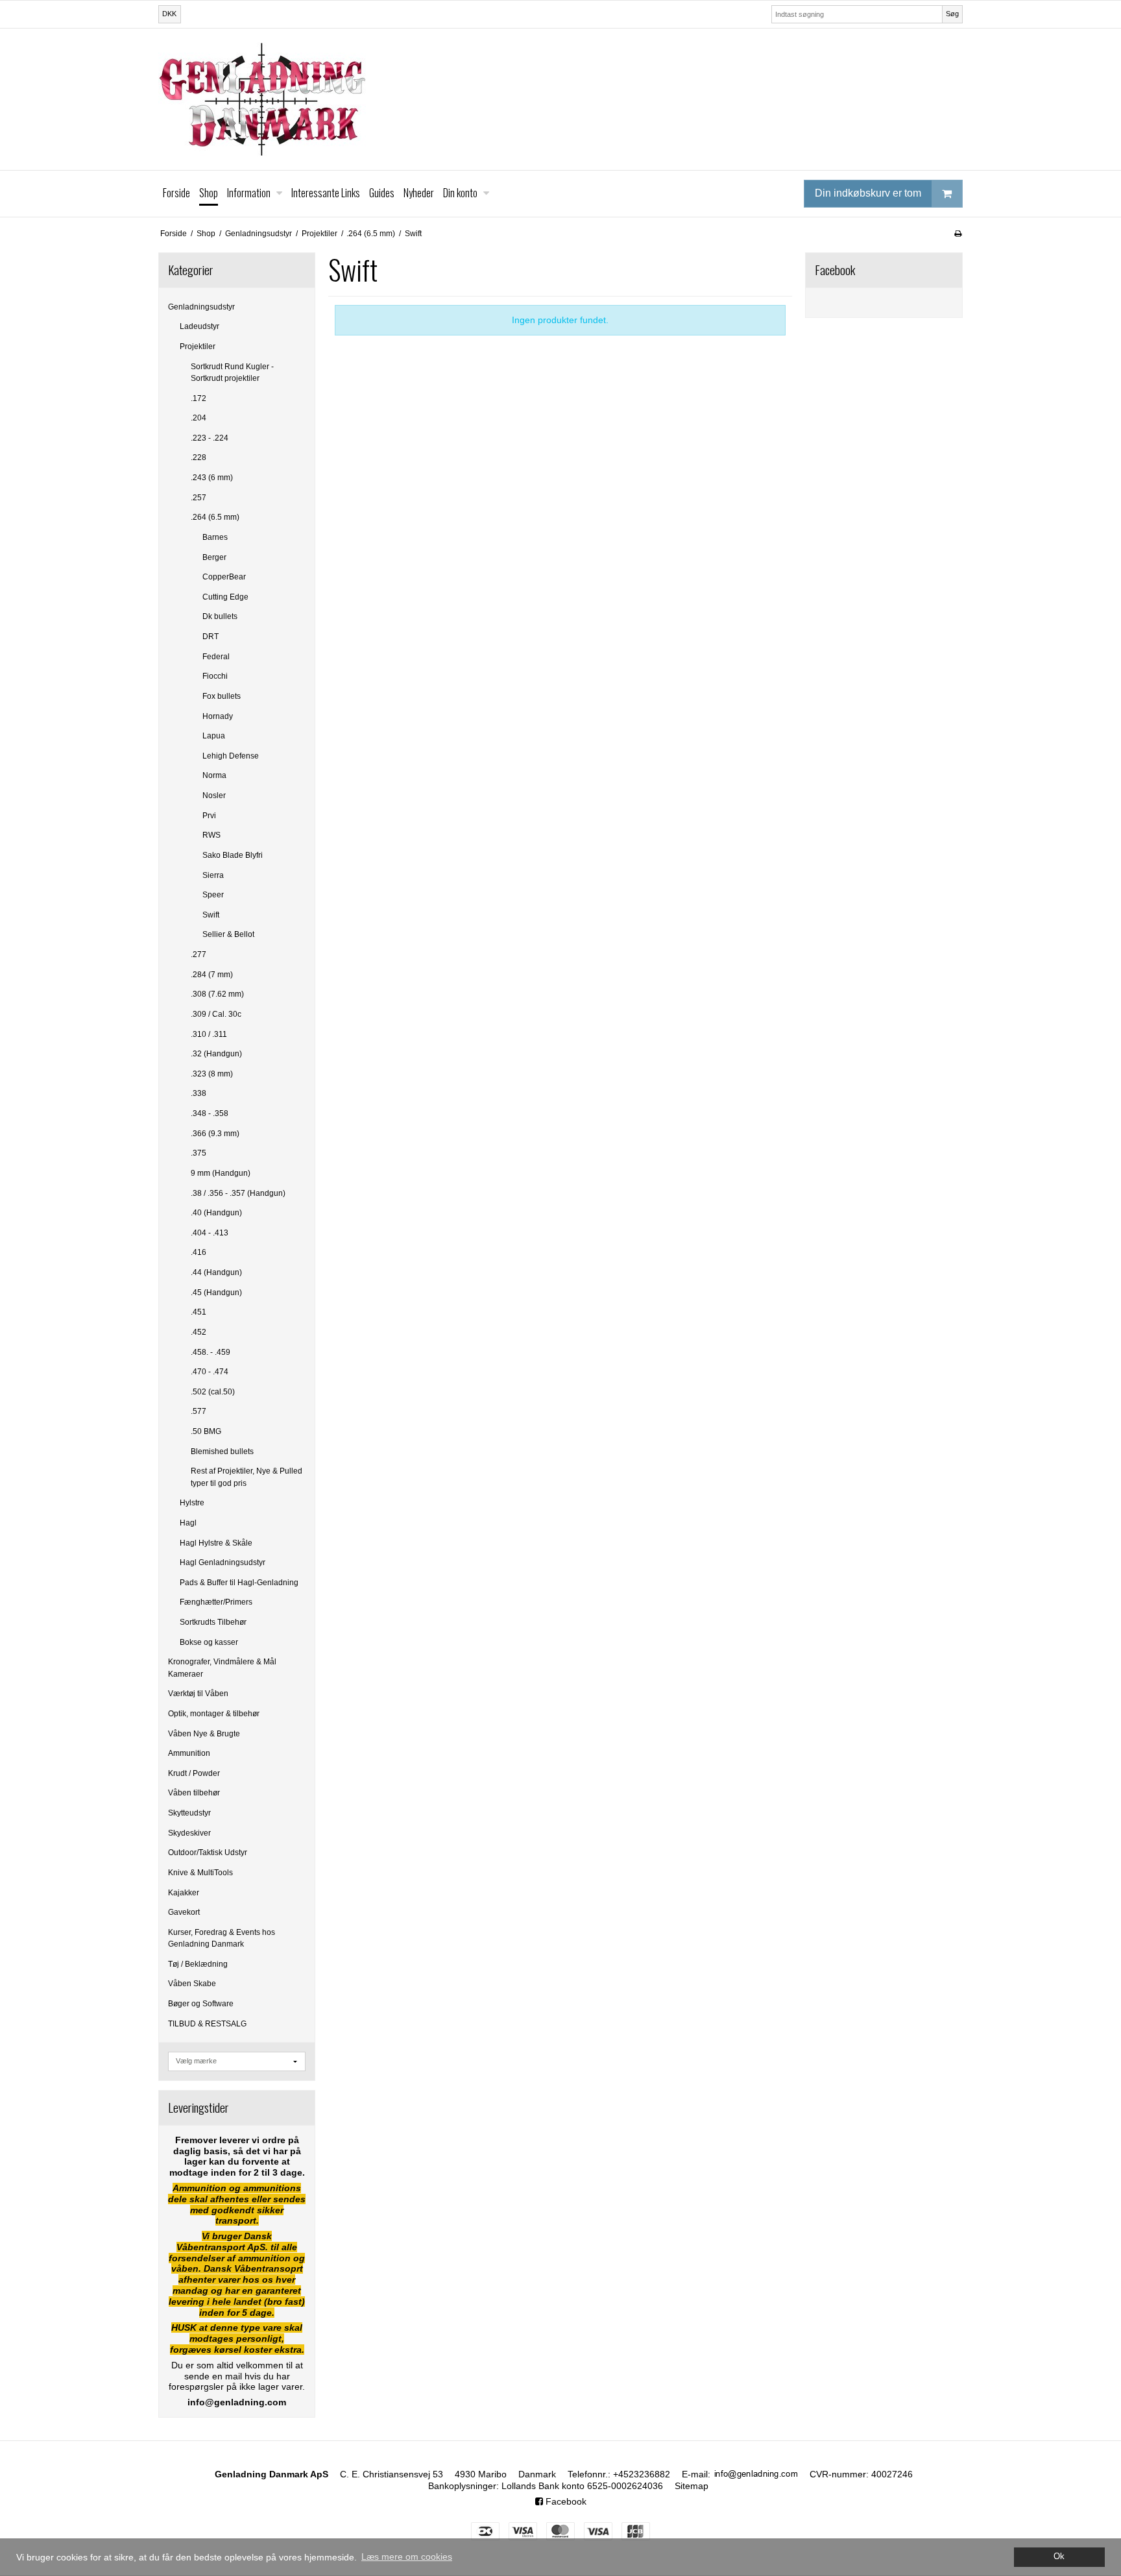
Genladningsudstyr (201, 307)
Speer (213, 895)
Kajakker (184, 1893)
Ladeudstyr (199, 326)
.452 (199, 1332)
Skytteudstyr (189, 1813)
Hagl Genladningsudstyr (223, 1562)
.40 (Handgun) (216, 1213)
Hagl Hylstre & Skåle (216, 1543)
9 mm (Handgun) (221, 1173)
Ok (1059, 2557)
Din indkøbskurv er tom (868, 193)
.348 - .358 (210, 1113)
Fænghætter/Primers (216, 1602)
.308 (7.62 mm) (217, 994)
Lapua (214, 736)
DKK (169, 14)
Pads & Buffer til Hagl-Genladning (239, 1583)
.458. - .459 (211, 1352)
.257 (199, 498)
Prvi (209, 816)
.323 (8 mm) (212, 1074)
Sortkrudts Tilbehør (213, 1622)
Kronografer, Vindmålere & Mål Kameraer (222, 1668)
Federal (216, 657)
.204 (199, 418)
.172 (199, 398)
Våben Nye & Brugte (204, 1734)
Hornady (218, 716)
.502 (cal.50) (213, 1392)
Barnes (215, 537)
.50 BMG (206, 1431)
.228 (199, 457)
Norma (214, 775)
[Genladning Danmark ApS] (560, 99)
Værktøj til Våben (198, 1694)
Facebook (565, 2501)
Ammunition (189, 1753)
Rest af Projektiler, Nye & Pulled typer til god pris (247, 1477)
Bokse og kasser (209, 1642)
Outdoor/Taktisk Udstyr (208, 1853)
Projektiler (198, 346)
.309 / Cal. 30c (216, 1014)
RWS (211, 835)
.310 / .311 (209, 1034)
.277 (199, 954)
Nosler (214, 796)
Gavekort (184, 1912)
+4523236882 (642, 2474)
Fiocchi (215, 676)
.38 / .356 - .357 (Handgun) (238, 1193)
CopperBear (224, 577)
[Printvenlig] (958, 234)
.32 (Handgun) (216, 1054)
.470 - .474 (210, 1372)
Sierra (213, 875)
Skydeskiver (189, 1833)
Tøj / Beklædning (198, 1964)
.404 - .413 (210, 1233)
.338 (199, 1093)
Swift (211, 915)
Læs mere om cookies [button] (407, 2557)
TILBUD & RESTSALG (207, 2024)
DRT (211, 637)
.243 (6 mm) (212, 478)
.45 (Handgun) (216, 1293)
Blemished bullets (222, 1452)
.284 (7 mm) (212, 975)
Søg (952, 14)
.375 (199, 1153)
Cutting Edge (225, 597)
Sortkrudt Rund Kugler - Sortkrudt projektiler (232, 372)
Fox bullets (222, 696)
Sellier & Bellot (228, 934)
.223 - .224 (210, 438)
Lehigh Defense (231, 756)
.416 (199, 1252)
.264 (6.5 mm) (215, 517)
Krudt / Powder (194, 1773)
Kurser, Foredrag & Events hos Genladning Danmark (222, 1938)
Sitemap (692, 2486)
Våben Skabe (192, 1984)
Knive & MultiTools (200, 1873)
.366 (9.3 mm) (215, 1134)
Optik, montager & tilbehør (214, 1714)
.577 (199, 1411)
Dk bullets (220, 616)
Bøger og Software (201, 2004)
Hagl (188, 1523)
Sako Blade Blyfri (233, 855)
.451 (199, 1312)
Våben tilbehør (194, 1793)
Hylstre (192, 1503)
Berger (214, 557)
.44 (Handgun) (216, 1272)
